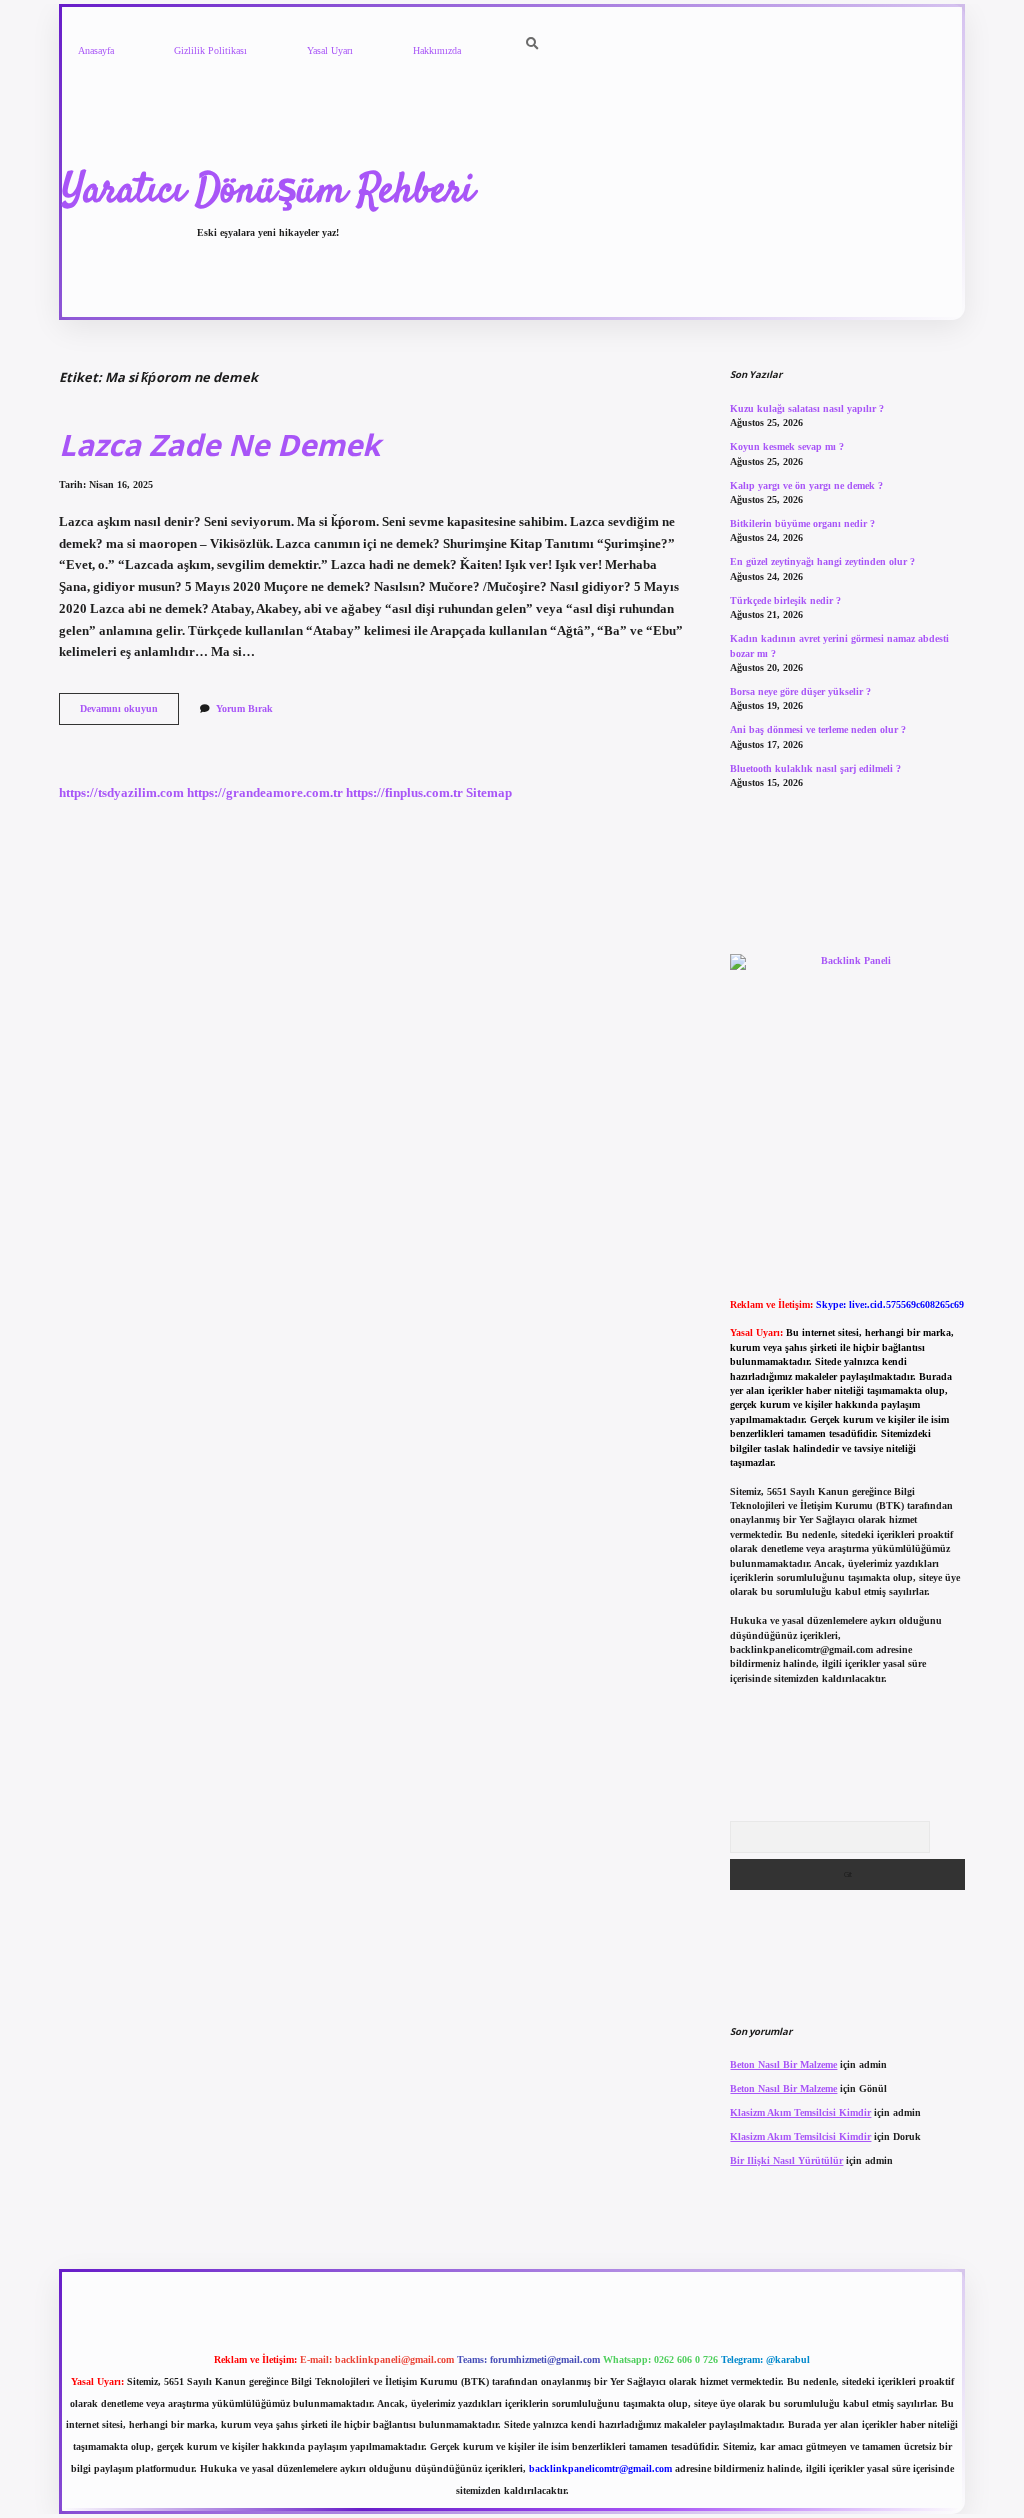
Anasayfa (96, 50)
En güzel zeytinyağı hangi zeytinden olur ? (822, 561)
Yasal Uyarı (330, 50)
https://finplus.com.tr (404, 793)
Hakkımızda (437, 50)
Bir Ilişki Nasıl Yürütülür (786, 2160)
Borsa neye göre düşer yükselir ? (800, 691)
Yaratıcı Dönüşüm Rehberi (268, 192)
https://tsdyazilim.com (121, 793)
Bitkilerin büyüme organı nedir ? (802, 523)
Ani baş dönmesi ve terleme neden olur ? (818, 729)
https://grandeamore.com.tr (265, 793)
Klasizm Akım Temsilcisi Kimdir (800, 2112)
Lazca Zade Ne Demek (219, 444)
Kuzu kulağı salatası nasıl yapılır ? (807, 408)
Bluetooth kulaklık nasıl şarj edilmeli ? (815, 768)
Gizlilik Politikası (210, 50)
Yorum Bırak (244, 708)
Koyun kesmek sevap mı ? (787, 446)
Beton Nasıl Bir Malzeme (783, 2064)
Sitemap (489, 793)
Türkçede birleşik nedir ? (785, 600)
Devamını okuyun (129, 713)
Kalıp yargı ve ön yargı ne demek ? (806, 485)
